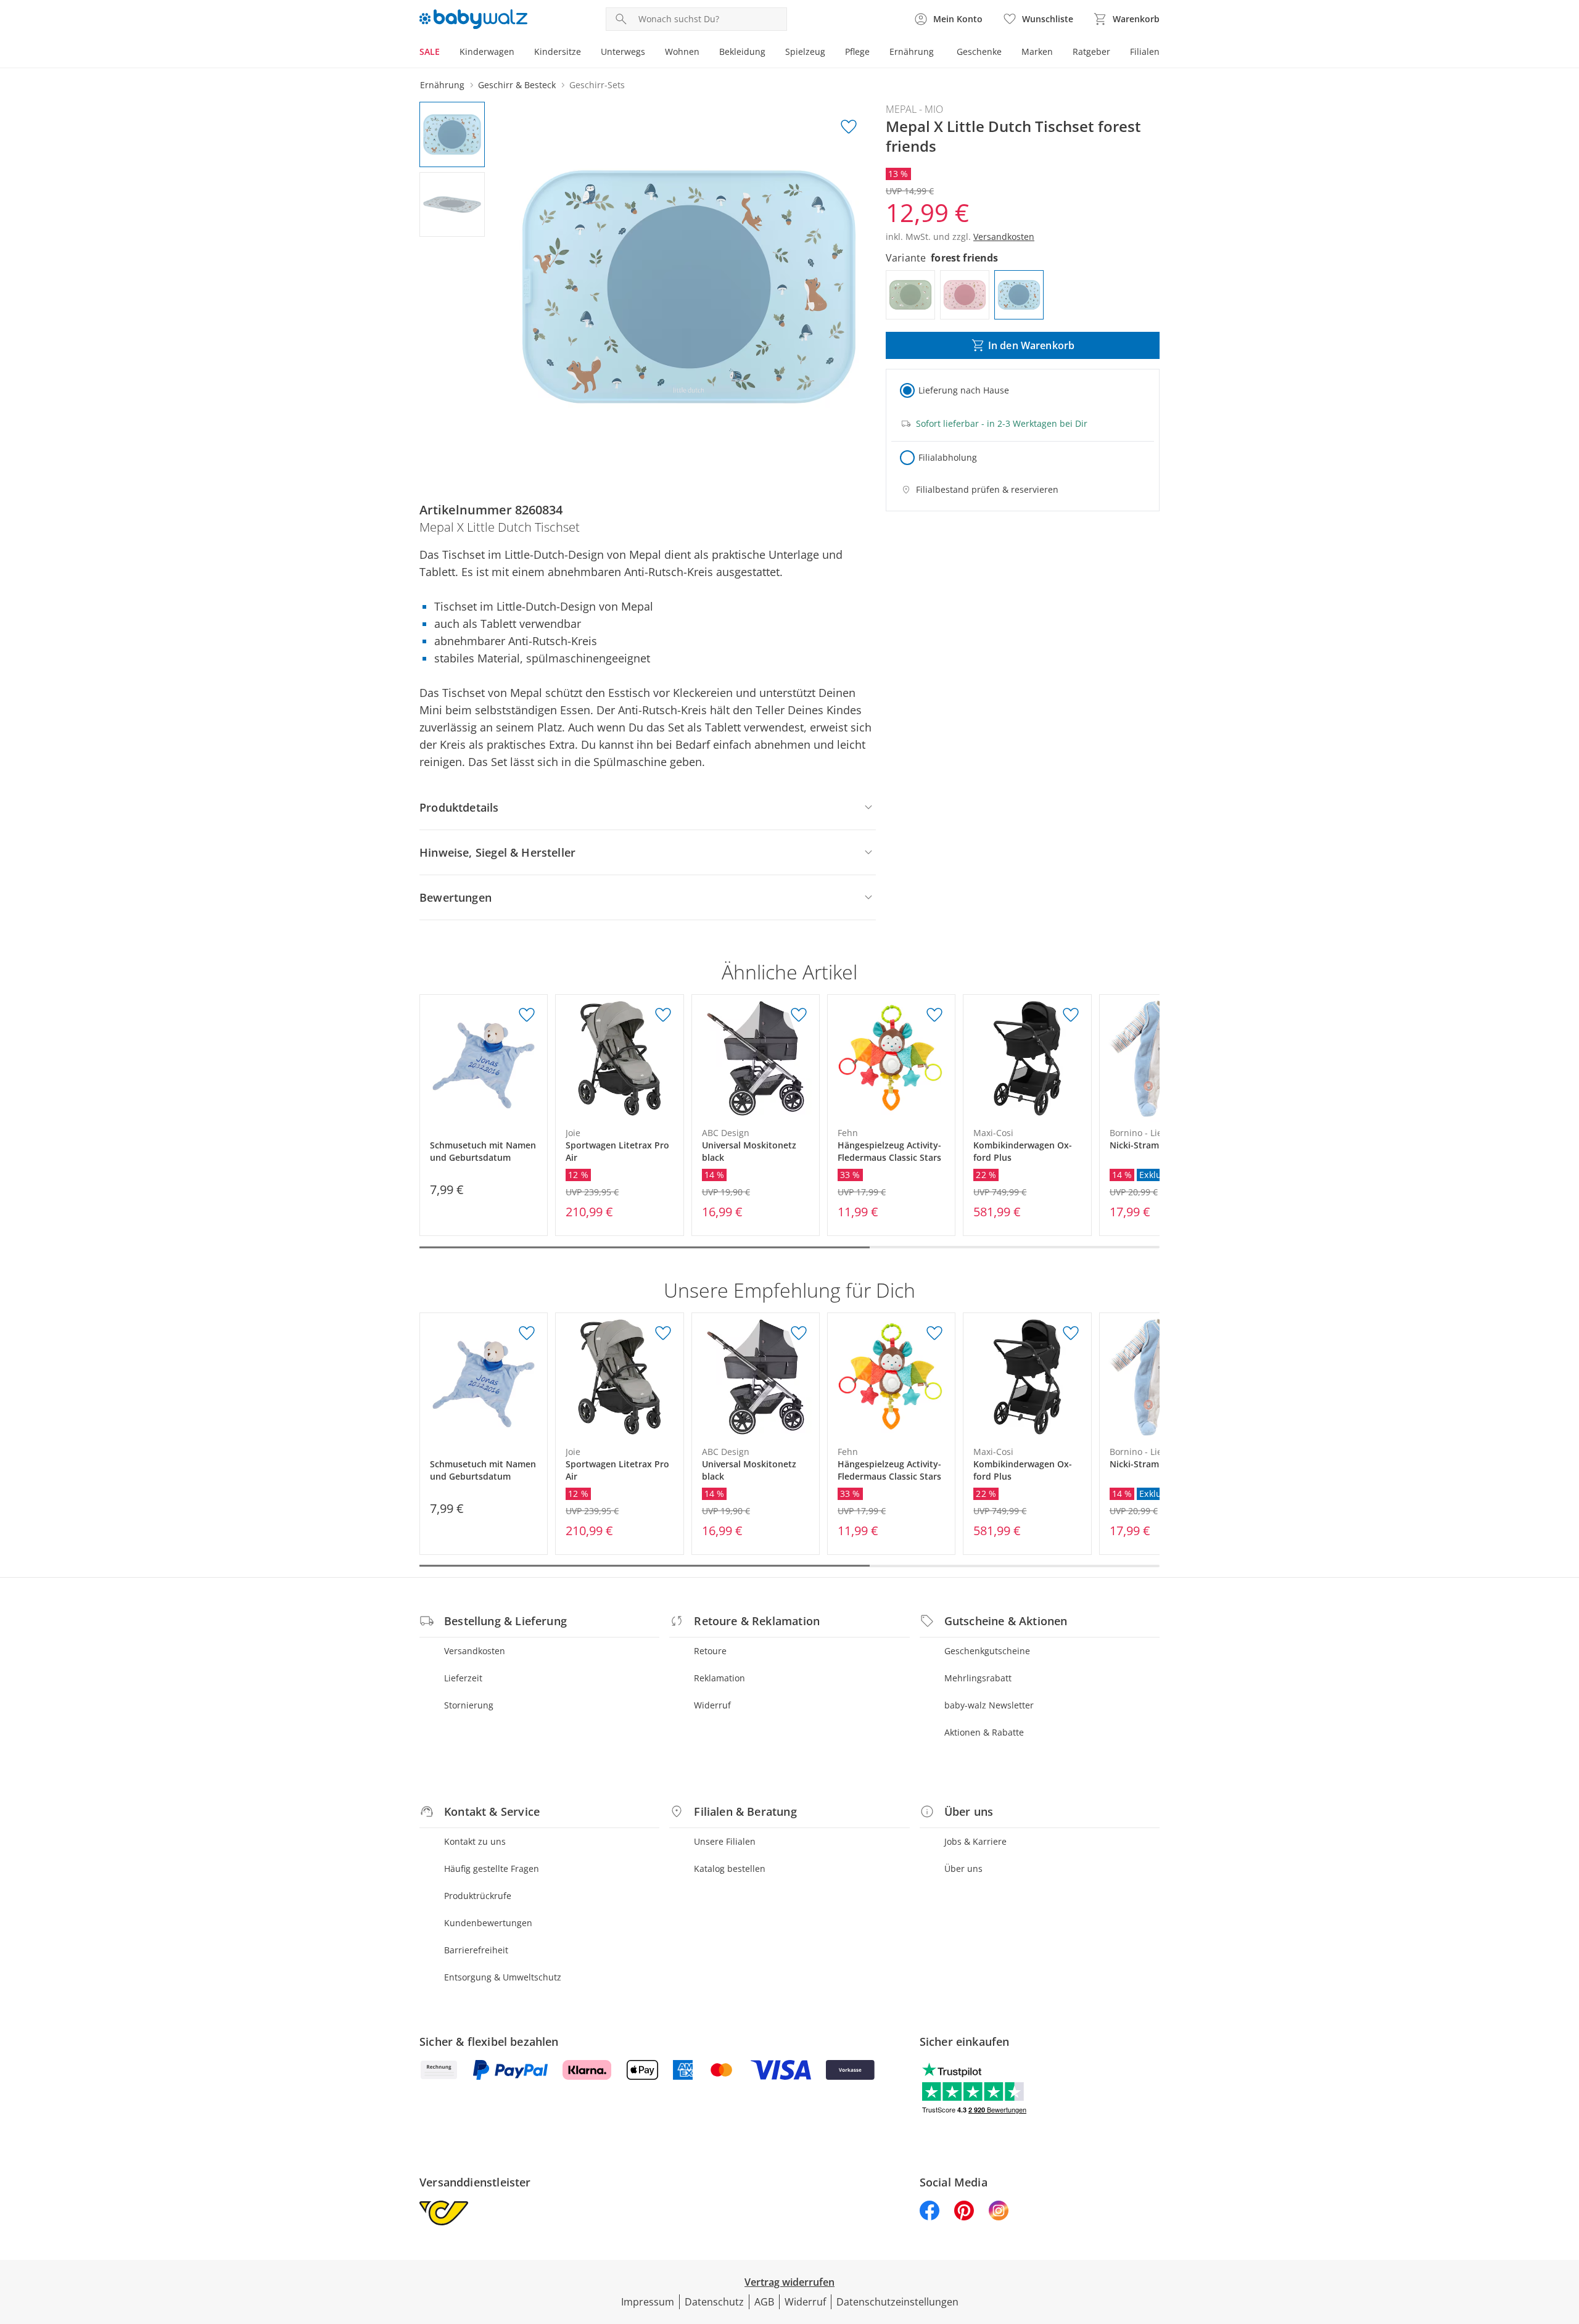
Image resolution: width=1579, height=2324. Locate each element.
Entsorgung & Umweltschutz (503, 1977)
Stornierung (469, 1705)
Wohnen (682, 52)
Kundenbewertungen (488, 1923)
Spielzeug (805, 52)
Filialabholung (948, 457)
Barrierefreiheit (476, 1950)
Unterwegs (623, 52)
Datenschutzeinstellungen (897, 2302)
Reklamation (719, 1678)
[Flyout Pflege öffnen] (875, 53)
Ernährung (912, 52)
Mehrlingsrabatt (978, 1678)
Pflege (857, 52)
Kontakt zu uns (475, 1841)
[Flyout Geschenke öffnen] (1007, 53)
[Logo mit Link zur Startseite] (473, 19)
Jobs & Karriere (975, 1841)
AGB (764, 2302)
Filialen (1145, 52)
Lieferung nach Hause (964, 390)
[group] (689, 287)
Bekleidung (742, 52)
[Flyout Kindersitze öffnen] (586, 53)
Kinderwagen (487, 52)
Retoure (710, 1651)
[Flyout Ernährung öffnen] (939, 53)
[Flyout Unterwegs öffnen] (650, 53)
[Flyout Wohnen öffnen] (704, 53)
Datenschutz (714, 2302)
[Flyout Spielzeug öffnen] (830, 53)
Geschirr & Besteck (517, 85)
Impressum (648, 2302)
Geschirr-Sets (597, 85)
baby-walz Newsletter (989, 1705)
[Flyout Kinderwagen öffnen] (519, 53)
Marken (1037, 52)
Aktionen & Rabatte (984, 1732)
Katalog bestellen (730, 1869)
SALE (430, 52)
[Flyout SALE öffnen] (445, 53)
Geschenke (979, 52)
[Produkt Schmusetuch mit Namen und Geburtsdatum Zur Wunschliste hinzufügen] (527, 1015)
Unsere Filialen (725, 1841)
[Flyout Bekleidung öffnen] (770, 53)
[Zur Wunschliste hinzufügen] (849, 127)
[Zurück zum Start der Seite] (1564, 2235)
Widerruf (712, 1705)
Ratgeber (1091, 52)
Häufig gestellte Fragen (492, 1869)
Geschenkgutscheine (987, 1651)
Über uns (963, 1869)
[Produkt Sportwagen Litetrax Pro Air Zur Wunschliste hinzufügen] (663, 1015)
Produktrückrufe (478, 1896)
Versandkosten (475, 1651)
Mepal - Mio (914, 109)
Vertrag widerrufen (789, 2282)
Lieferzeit (463, 1678)
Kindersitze (558, 52)
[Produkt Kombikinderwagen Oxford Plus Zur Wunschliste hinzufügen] (1071, 1015)
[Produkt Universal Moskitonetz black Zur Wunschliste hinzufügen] (799, 1015)
